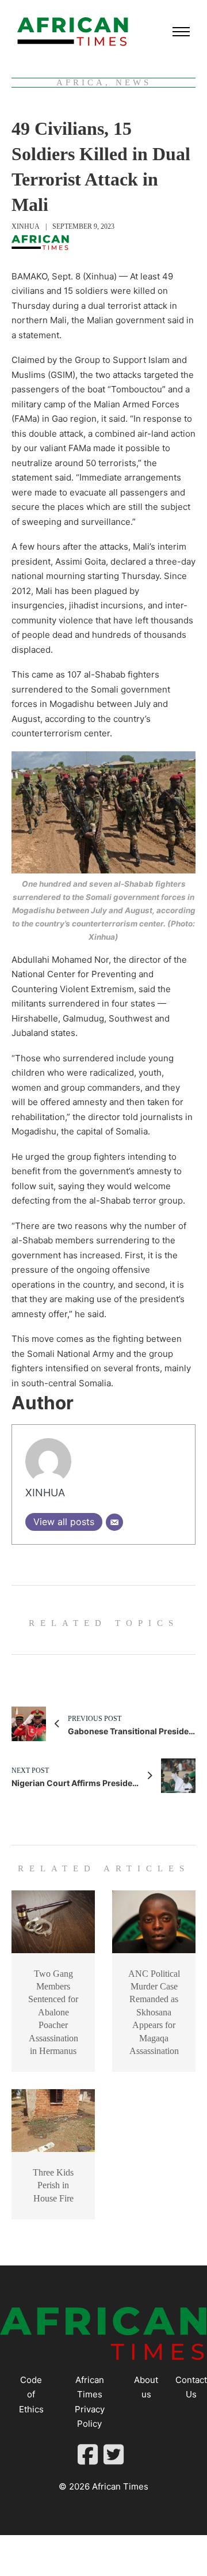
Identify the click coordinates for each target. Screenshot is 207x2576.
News (133, 82)
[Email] (114, 1522)
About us (146, 2387)
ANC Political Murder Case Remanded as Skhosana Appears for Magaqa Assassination (154, 2012)
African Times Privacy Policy (90, 2402)
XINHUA (26, 226)
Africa (81, 82)
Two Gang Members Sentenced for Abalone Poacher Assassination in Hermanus (53, 2012)
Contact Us (191, 2387)
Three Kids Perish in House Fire (53, 2185)
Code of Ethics (31, 2395)
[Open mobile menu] (181, 32)
